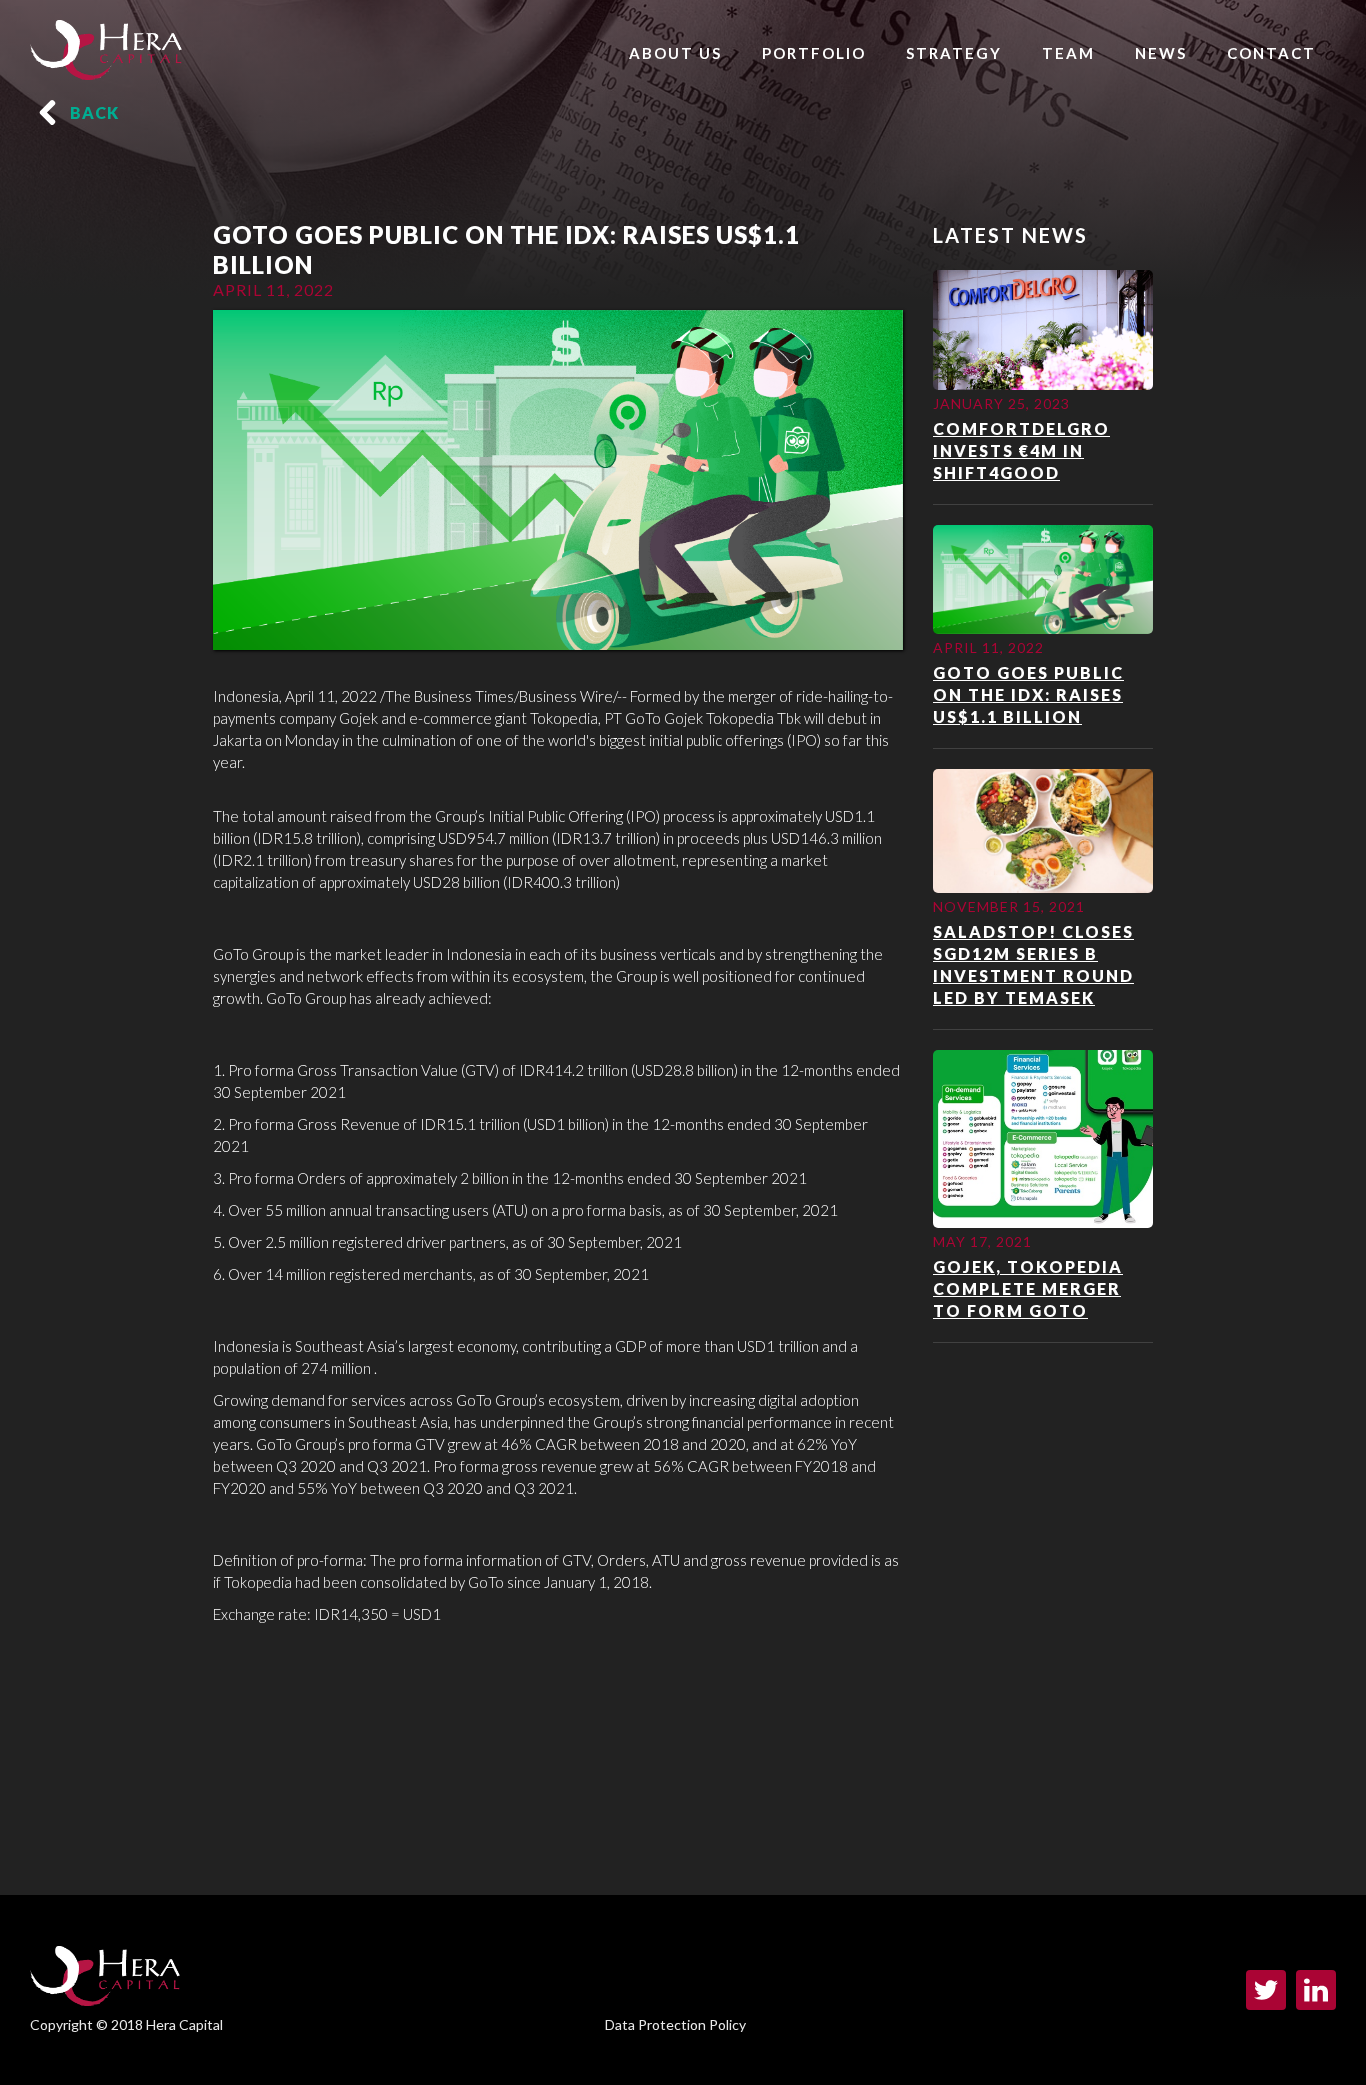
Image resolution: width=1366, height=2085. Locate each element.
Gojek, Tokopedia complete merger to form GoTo (1028, 1288)
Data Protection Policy (675, 2024)
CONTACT (1271, 53)
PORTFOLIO (814, 53)
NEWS (1161, 53)
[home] (106, 45)
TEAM (1068, 53)
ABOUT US (675, 53)
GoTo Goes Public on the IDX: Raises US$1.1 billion (1028, 694)
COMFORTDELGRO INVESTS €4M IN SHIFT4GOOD (1021, 450)
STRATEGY (954, 53)
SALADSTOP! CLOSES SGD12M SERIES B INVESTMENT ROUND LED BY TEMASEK (1033, 964)
